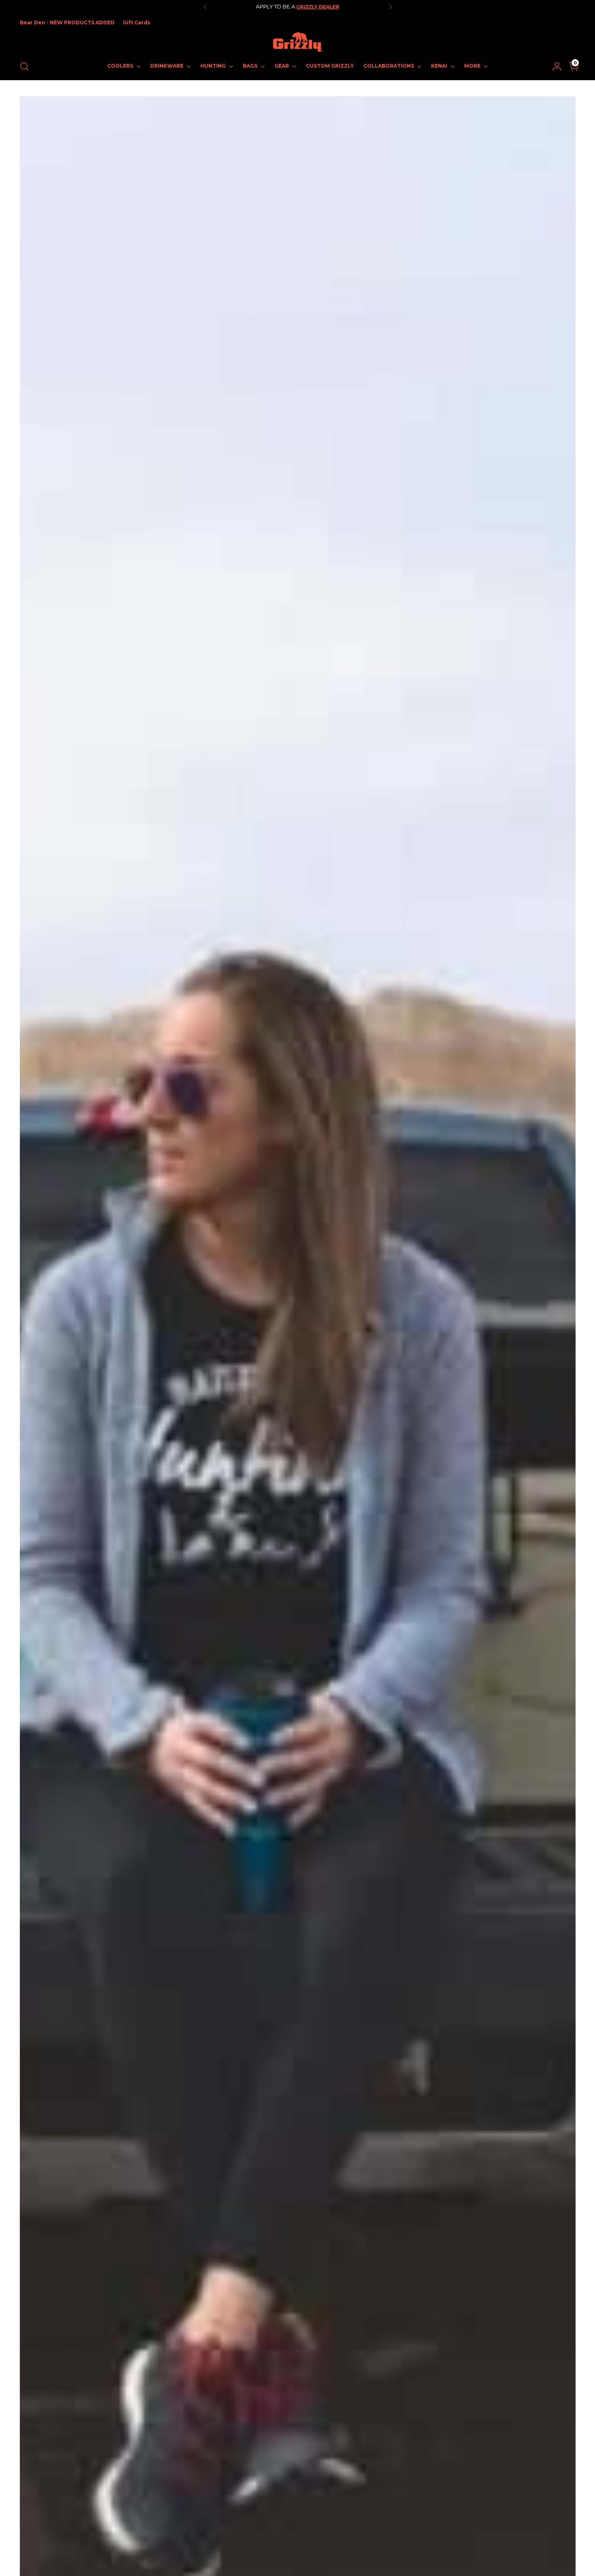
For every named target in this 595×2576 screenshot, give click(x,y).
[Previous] (205, 7)
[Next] (391, 7)
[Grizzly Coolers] (297, 42)
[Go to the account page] (554, 66)
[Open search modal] (24, 66)
